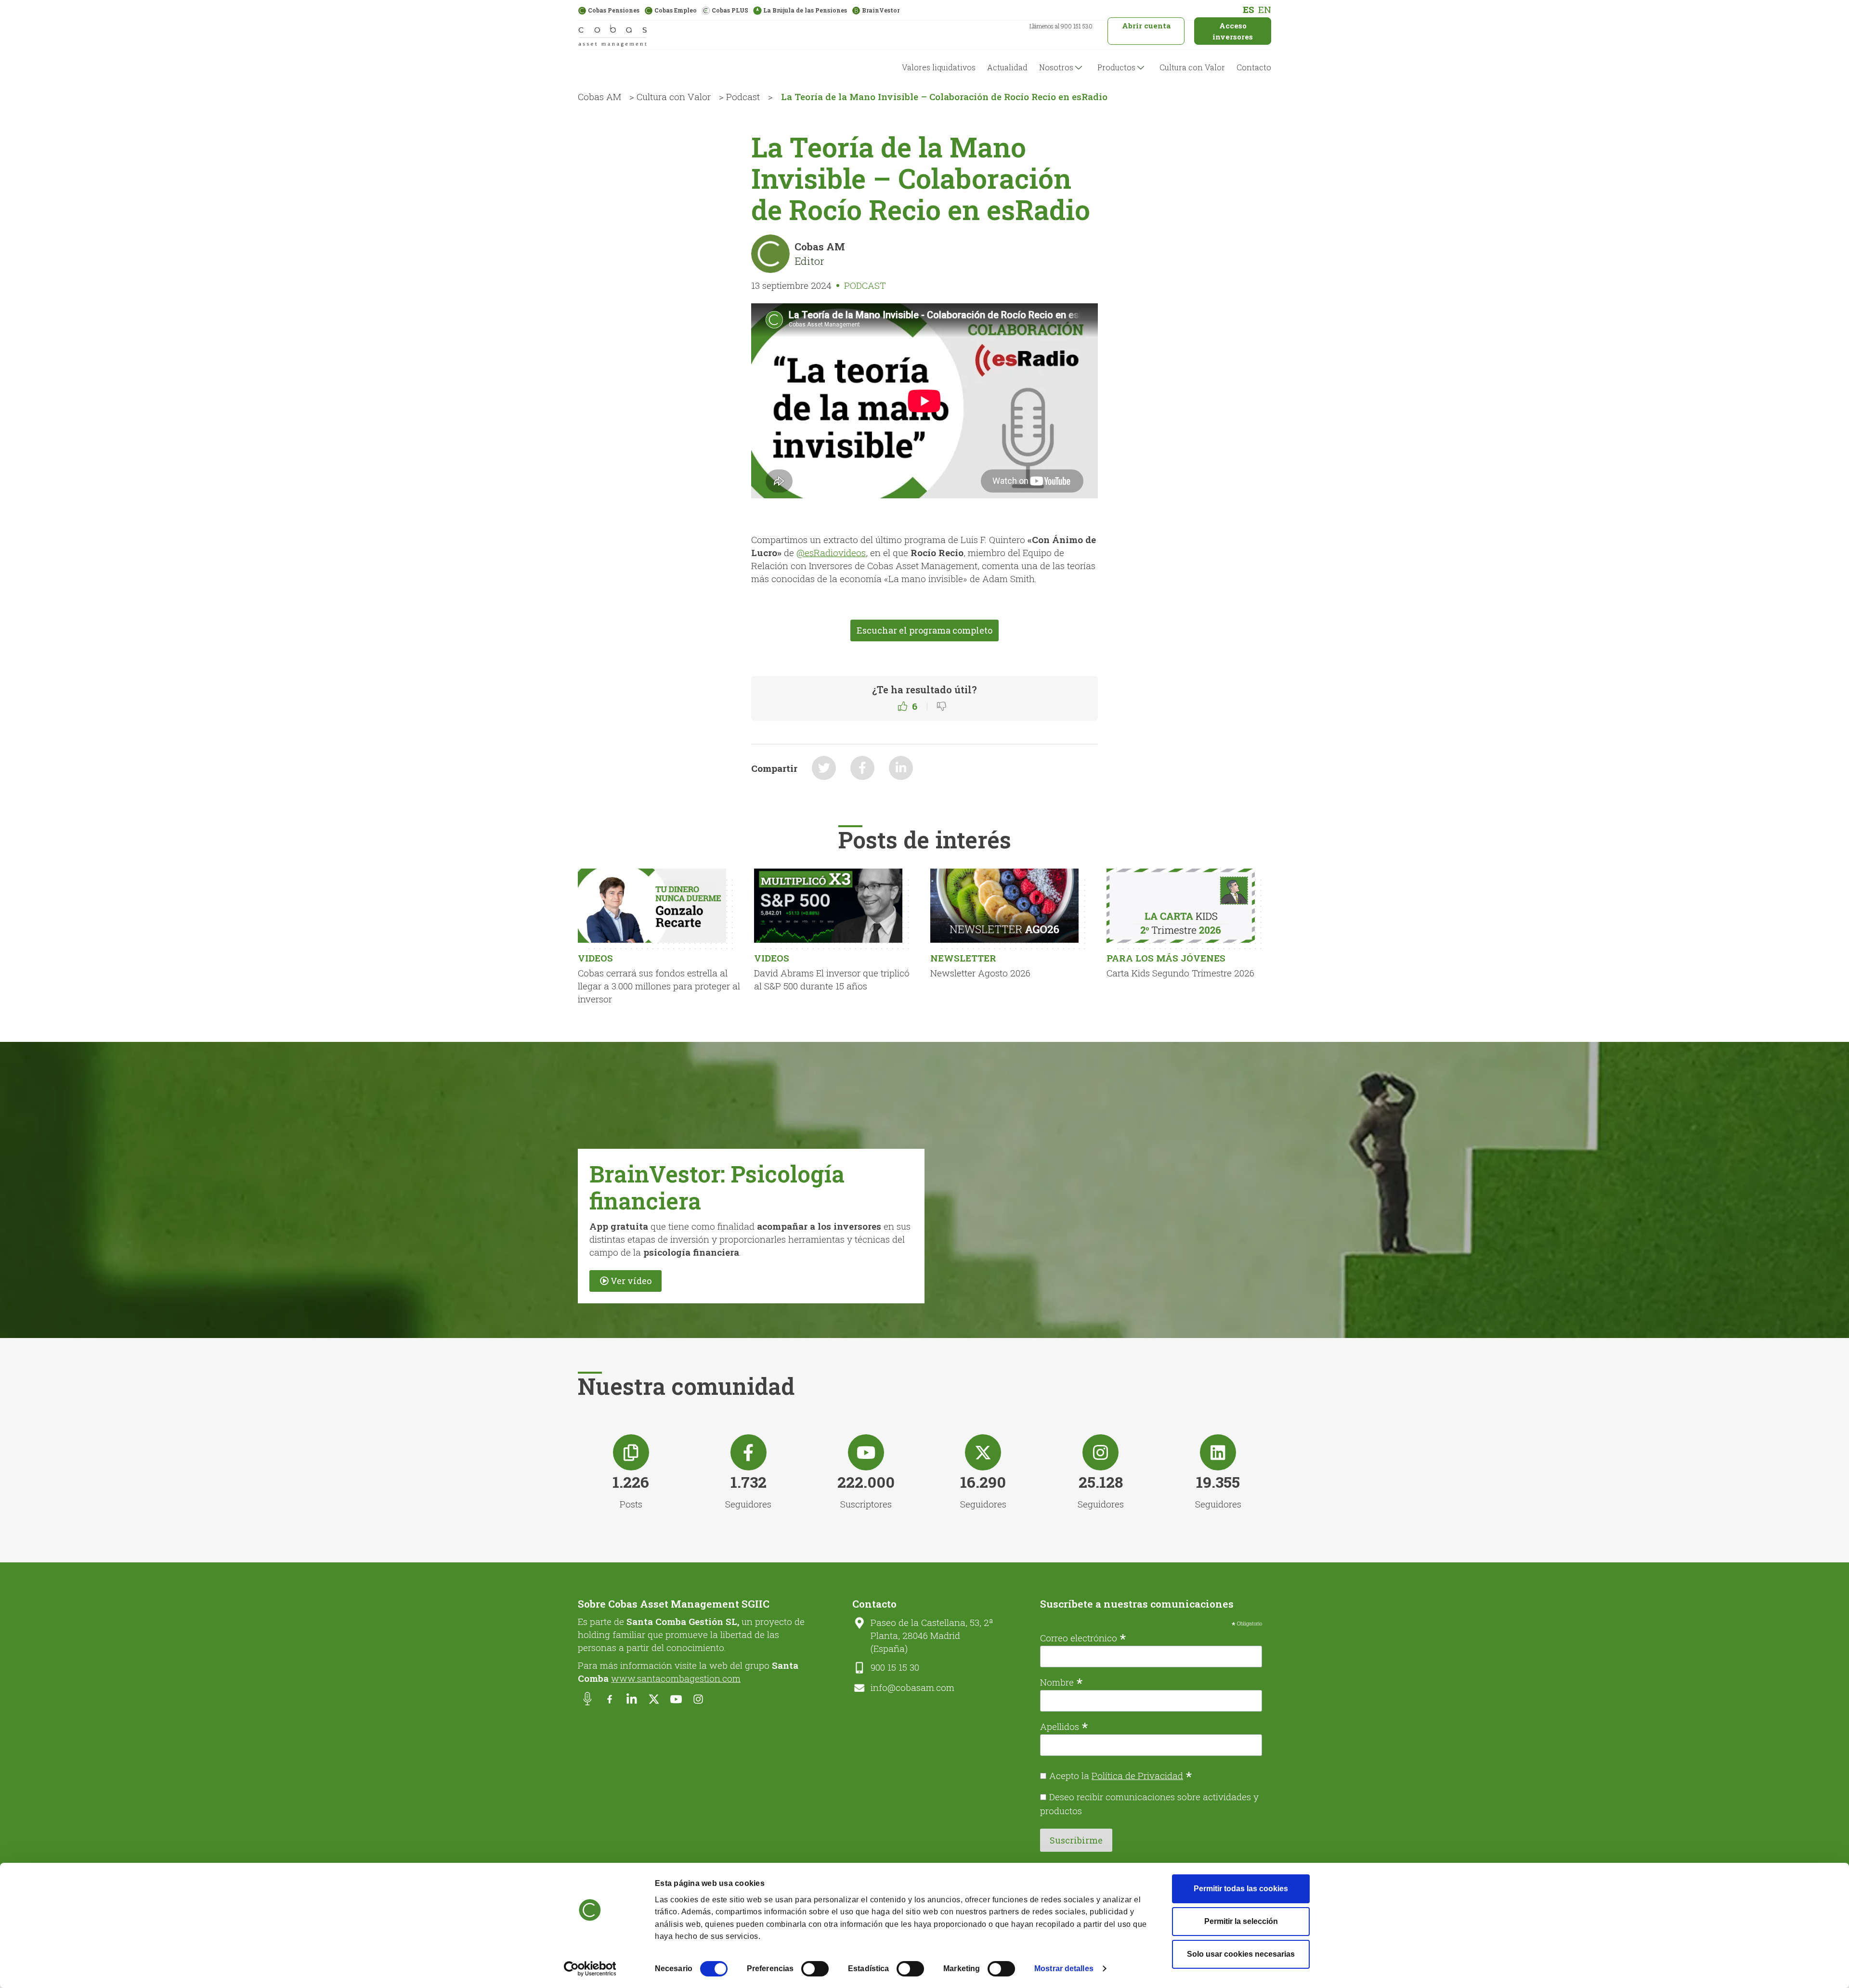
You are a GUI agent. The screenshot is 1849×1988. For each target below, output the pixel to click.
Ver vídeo (631, 1281)
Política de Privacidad (1137, 1775)
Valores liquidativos (939, 67)
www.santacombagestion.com (676, 1678)
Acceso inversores (1233, 31)
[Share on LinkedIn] (901, 768)
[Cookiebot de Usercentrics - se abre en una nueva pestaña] (590, 1969)
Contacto (1254, 67)
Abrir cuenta (1146, 26)
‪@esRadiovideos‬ (831, 552)
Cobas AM (599, 97)
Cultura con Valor (1192, 67)
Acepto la (1121, 1775)
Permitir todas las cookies (1241, 1889)
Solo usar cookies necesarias (1241, 1954)
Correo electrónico (1083, 1637)
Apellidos (1064, 1726)
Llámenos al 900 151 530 (1061, 26)
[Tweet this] (824, 768)
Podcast (743, 97)
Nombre (1061, 1681)
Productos (1116, 67)
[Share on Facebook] (862, 768)
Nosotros (1056, 67)
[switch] (815, 1969)
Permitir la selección (1241, 1921)
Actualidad (1007, 67)
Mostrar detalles (1064, 1969)
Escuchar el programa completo (924, 630)
